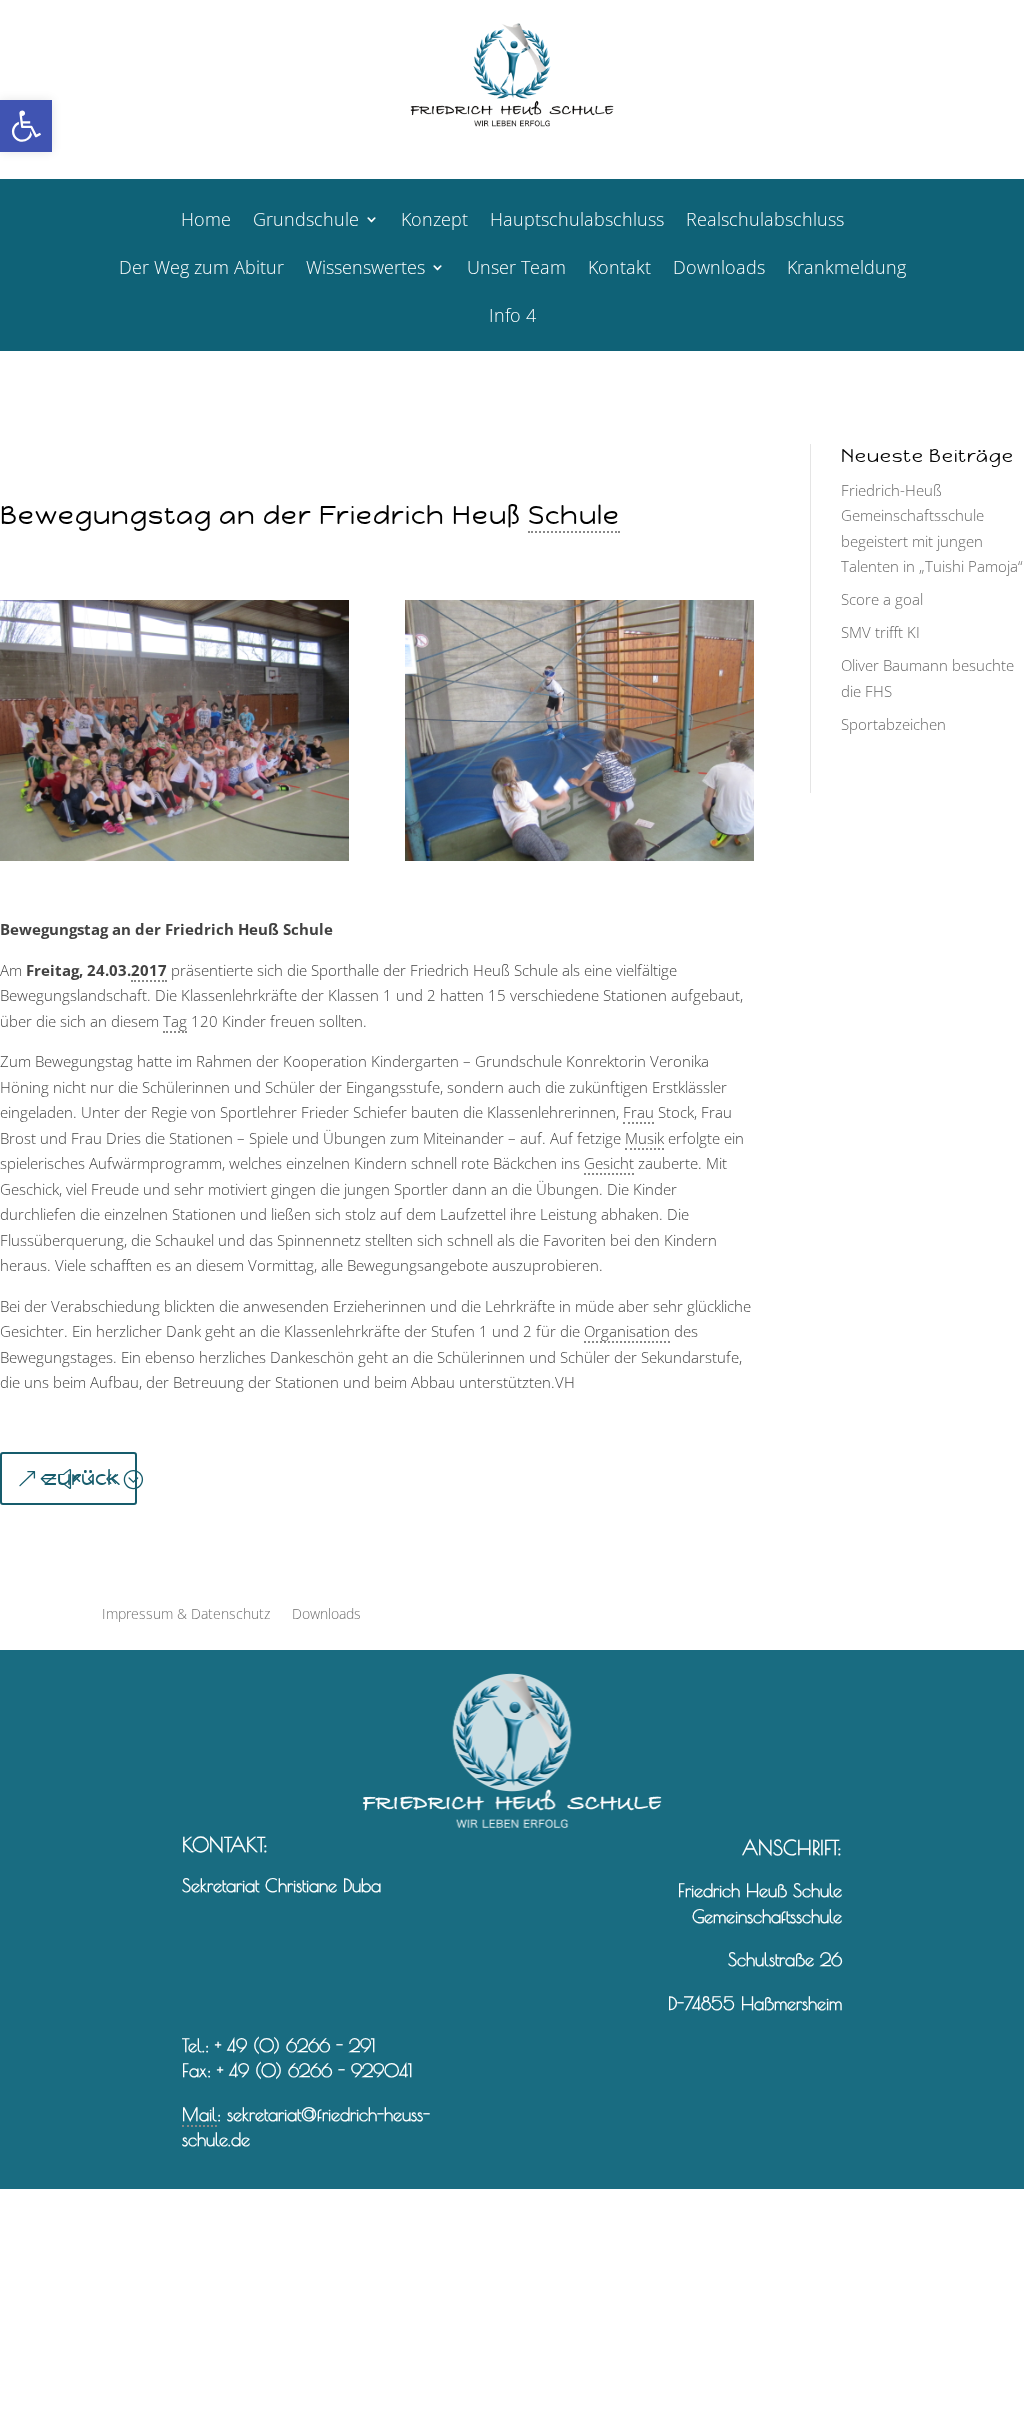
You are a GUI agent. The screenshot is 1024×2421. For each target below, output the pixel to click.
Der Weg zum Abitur (201, 269)
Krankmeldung (846, 269)
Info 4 (512, 317)
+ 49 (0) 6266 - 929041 (314, 2070)
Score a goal (882, 599)
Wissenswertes (365, 269)
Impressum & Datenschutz (186, 1615)
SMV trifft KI (880, 632)
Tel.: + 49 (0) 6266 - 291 (278, 2045)
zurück (82, 1478)
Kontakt (619, 269)
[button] (26, 126)
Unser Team (516, 269)
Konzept (434, 221)
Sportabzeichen (893, 724)
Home (206, 221)
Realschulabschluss (765, 221)
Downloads (719, 269)
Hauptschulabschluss (577, 221)
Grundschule (306, 221)
